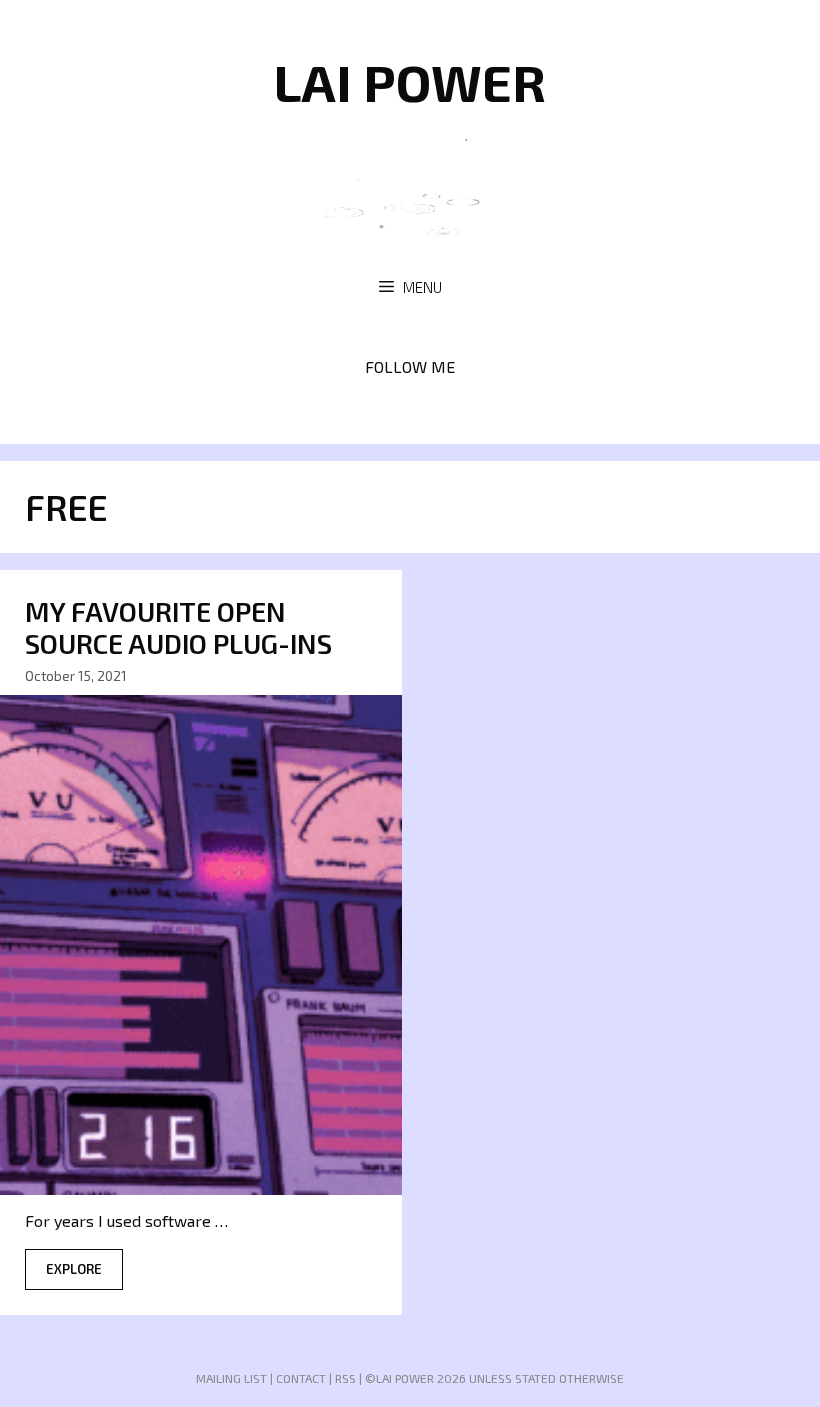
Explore (74, 1269)
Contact (301, 1378)
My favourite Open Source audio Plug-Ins (178, 627)
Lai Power (410, 81)
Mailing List (231, 1378)
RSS (345, 1378)
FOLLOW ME (410, 366)
